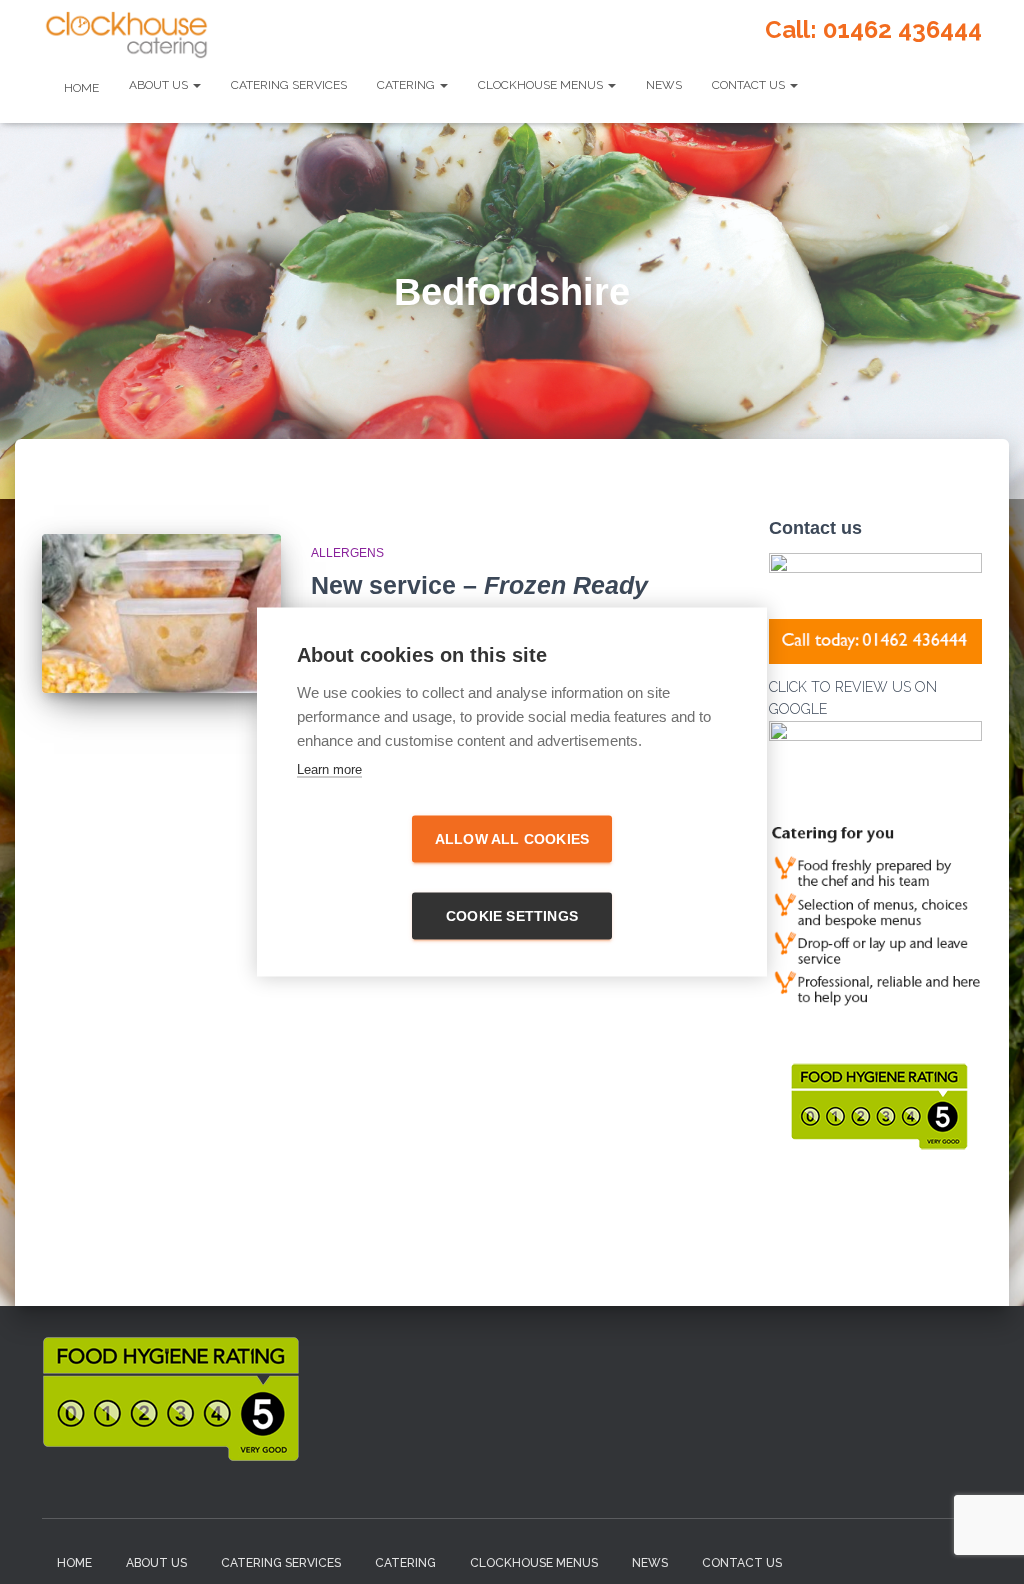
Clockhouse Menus (542, 85)
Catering (407, 85)
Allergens (347, 553)
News (664, 85)
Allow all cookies (512, 839)
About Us (160, 85)
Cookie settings (512, 916)
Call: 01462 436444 (873, 29)
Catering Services (289, 85)
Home (80, 88)
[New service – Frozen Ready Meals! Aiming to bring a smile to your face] (161, 614)
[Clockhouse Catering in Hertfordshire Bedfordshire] (126, 35)
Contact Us (750, 85)
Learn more (329, 769)
